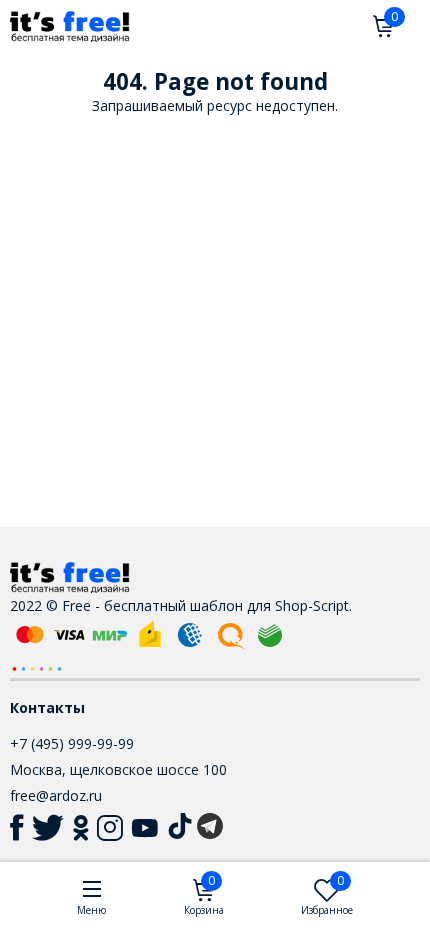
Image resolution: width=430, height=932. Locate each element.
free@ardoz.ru (56, 795)
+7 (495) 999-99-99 (72, 743)
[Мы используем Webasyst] (37, 667)
